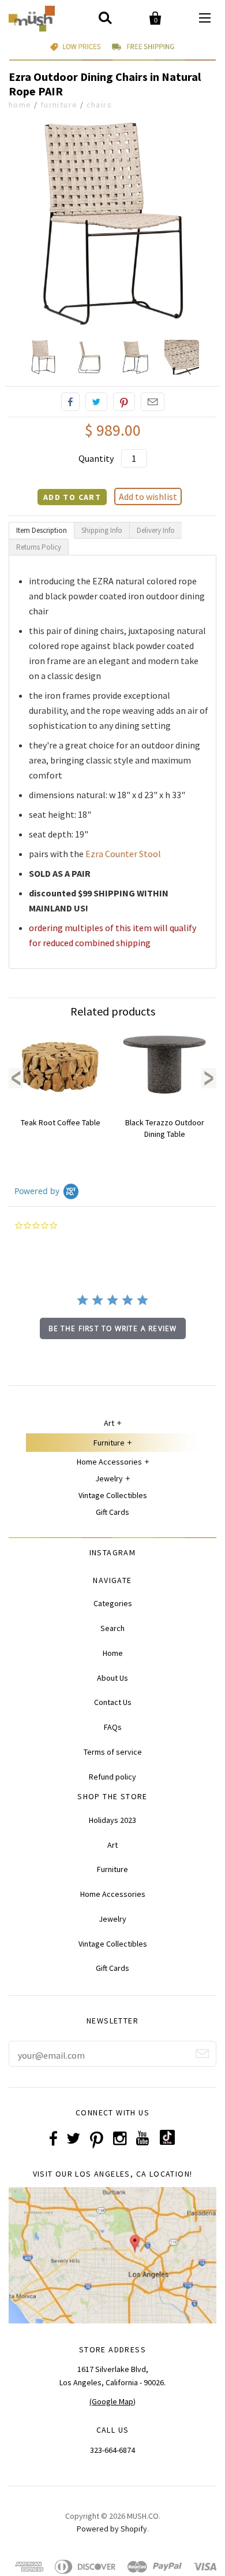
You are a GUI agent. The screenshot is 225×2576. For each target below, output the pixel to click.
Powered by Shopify (112, 2529)
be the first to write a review (113, 1328)
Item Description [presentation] (42, 530)
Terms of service (113, 1752)
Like (70, 402)
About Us (112, 1678)
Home (20, 105)
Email (153, 402)
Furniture (59, 105)
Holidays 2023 (112, 1820)
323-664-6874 (112, 2450)
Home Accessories (109, 1462)
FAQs (113, 1727)
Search (112, 1628)
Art (109, 1423)
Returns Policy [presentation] (39, 547)
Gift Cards (112, 1512)
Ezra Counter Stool (123, 854)
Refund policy (112, 1777)
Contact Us (113, 1702)
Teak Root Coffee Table (61, 1122)
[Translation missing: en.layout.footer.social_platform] (167, 2142)
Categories (113, 1603)
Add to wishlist (148, 496)
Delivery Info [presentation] (156, 530)
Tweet (96, 402)
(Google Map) (112, 2401)
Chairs (99, 105)
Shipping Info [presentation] (102, 530)
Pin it (124, 402)
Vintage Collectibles (113, 1495)
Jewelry (109, 1478)
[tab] (42, 530)
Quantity (96, 458)
